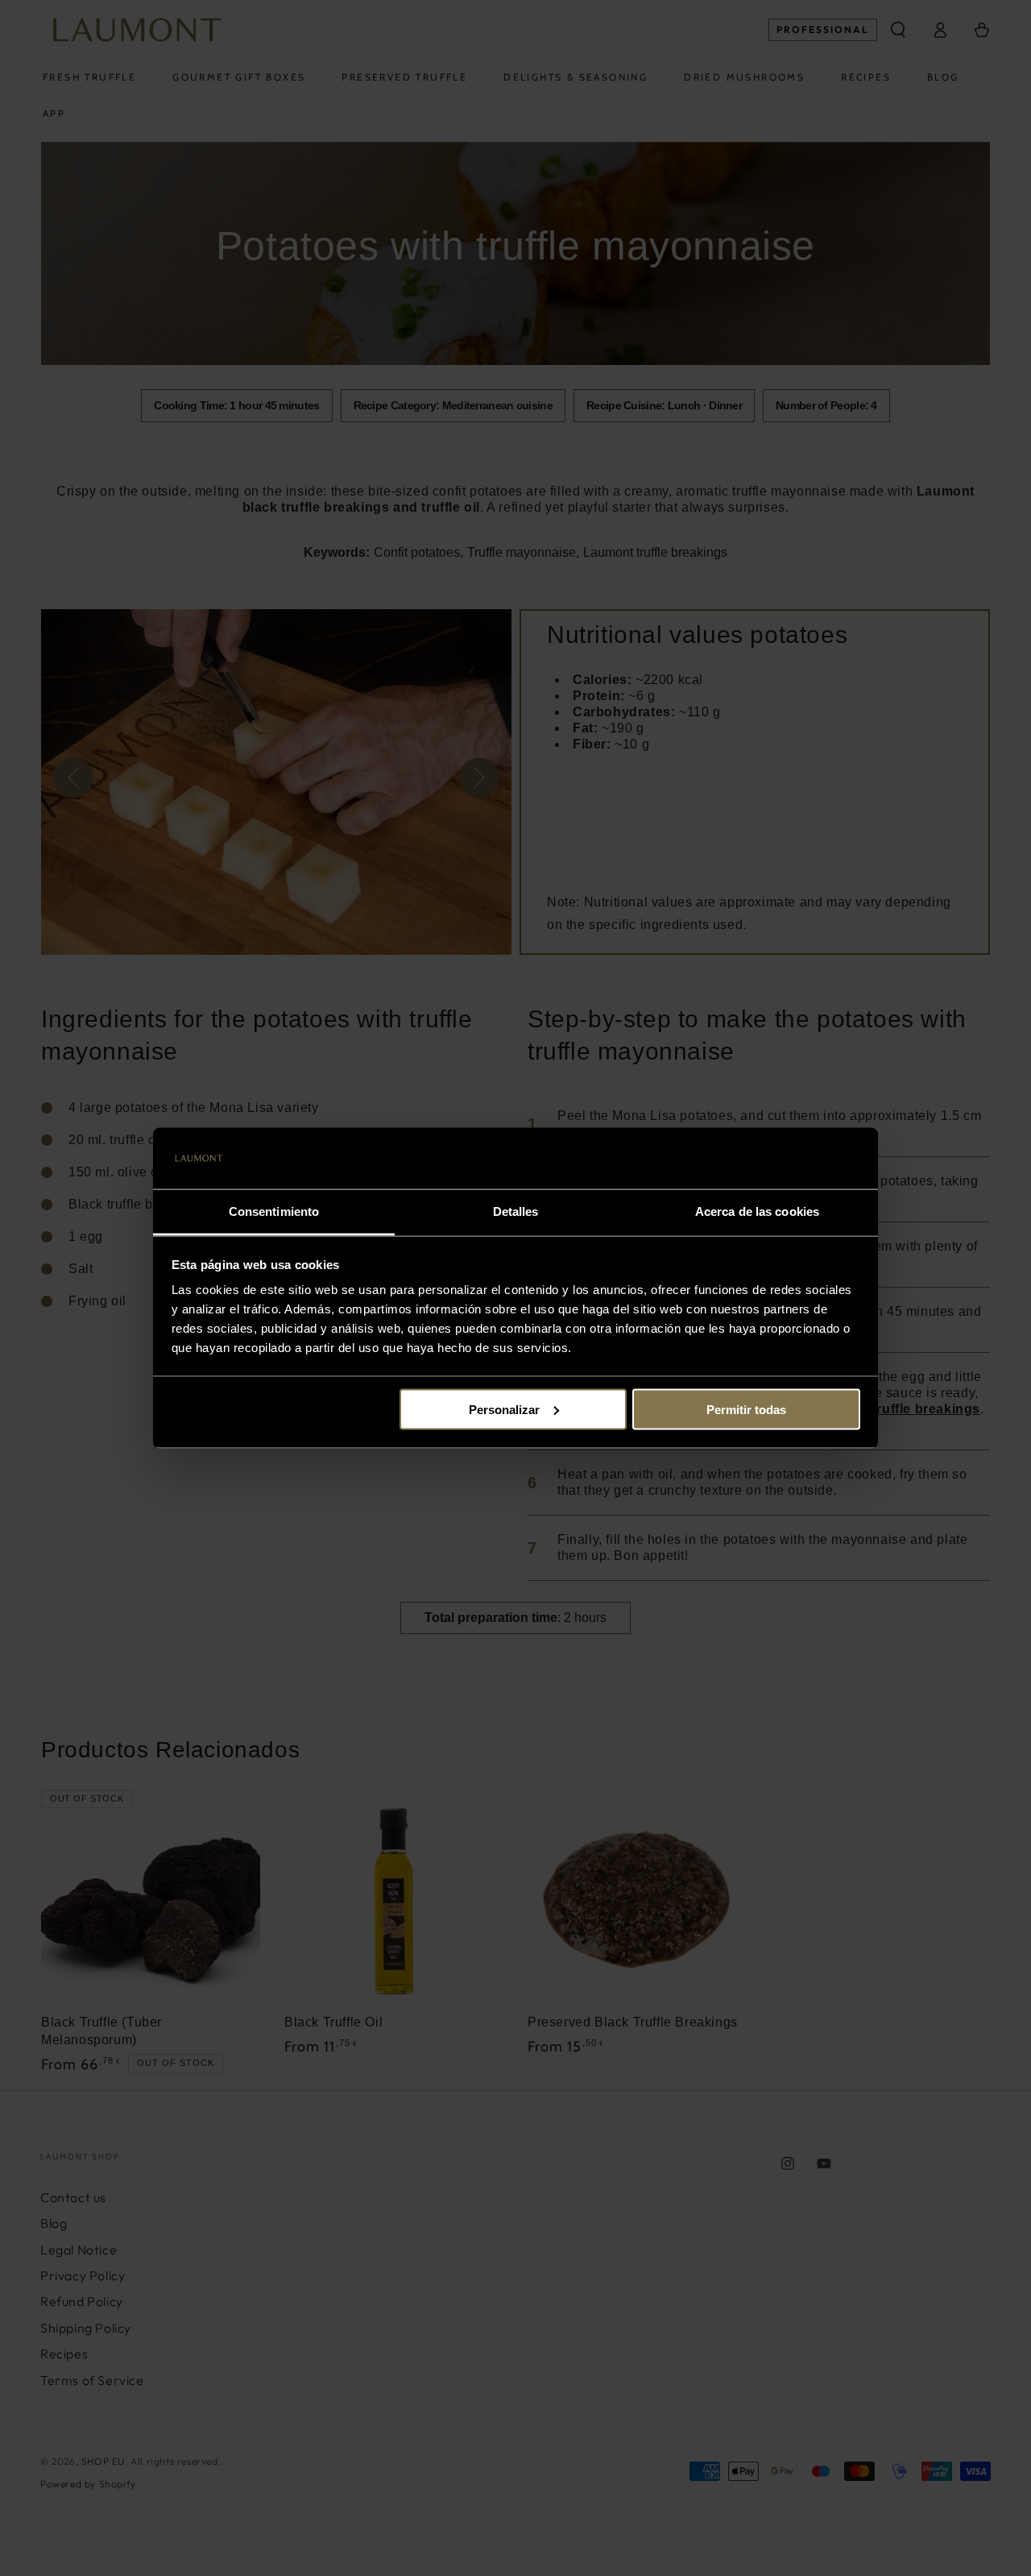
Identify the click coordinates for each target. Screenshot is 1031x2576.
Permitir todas (746, 1409)
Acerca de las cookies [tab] (757, 1211)
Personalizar (504, 1409)
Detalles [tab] (516, 1211)
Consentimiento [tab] (274, 1211)
